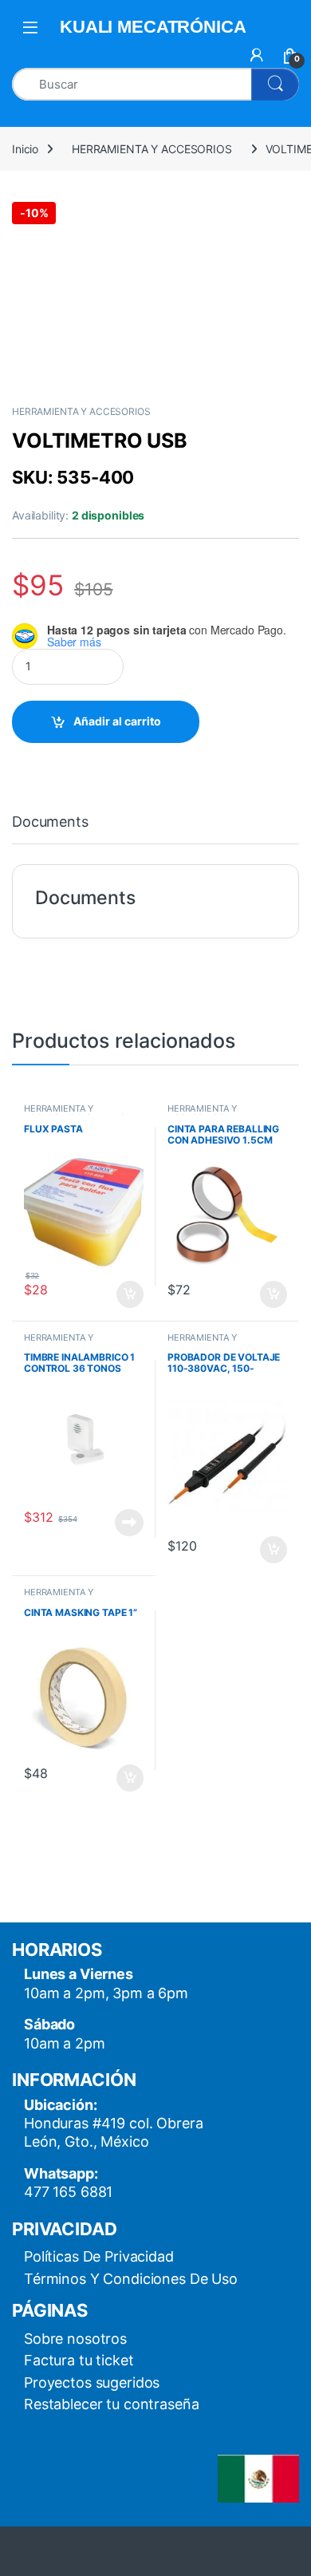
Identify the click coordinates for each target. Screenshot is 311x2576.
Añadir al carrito (117, 721)
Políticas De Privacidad (99, 2256)
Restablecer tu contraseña (112, 2404)
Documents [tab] (50, 822)
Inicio (25, 149)
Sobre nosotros (75, 2339)
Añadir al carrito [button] (127, 1294)
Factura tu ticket (79, 2360)
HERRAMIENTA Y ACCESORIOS (152, 149)
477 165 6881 (68, 2192)
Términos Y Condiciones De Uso (131, 2279)
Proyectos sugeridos (92, 2382)
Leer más (129, 1523)
